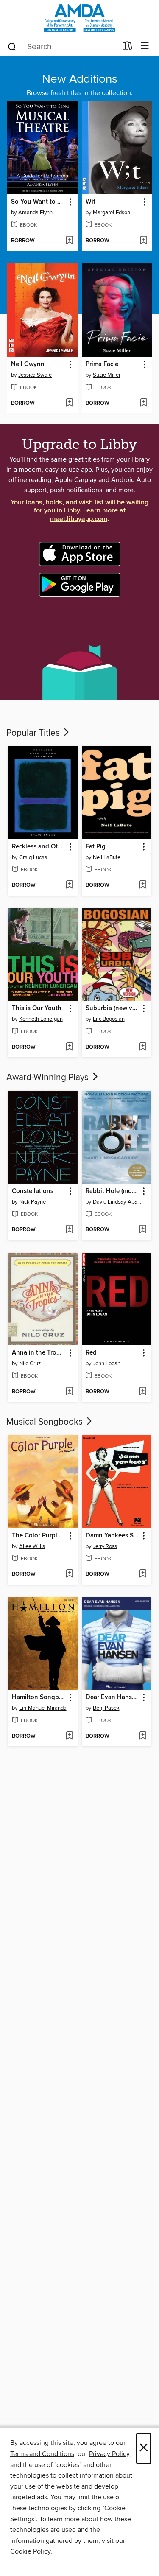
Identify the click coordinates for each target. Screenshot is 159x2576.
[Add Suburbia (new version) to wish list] (143, 1047)
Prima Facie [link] (102, 364)
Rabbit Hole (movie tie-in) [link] (113, 1191)
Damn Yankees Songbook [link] (113, 1536)
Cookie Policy (30, 2551)
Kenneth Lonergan (41, 1019)
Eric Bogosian (109, 1019)
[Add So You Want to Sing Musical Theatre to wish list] (69, 241)
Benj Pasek (106, 1708)
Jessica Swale (35, 375)
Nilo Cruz (30, 1364)
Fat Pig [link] (96, 847)
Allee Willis (32, 1546)
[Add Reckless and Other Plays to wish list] (69, 885)
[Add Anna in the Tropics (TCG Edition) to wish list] (69, 1392)
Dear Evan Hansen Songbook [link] (113, 1697)
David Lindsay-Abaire (118, 1202)
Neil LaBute (107, 857)
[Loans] (127, 48)
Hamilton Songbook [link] (39, 1697)
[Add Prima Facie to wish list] (144, 403)
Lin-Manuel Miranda (43, 1708)
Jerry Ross (105, 1546)
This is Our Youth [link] (37, 1008)
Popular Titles (34, 733)
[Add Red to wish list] (143, 1392)
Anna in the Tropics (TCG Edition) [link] (39, 1353)
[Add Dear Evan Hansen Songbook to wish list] (143, 1736)
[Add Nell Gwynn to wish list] (69, 403)
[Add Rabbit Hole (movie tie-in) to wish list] (143, 1230)
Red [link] (91, 1353)
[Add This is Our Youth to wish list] (69, 1047)
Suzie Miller (107, 375)
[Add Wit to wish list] (144, 241)
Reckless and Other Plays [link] (39, 847)
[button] (70, 202)
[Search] (12, 46)
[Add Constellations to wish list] (69, 1230)
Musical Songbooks (46, 1422)
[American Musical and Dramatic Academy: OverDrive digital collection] (79, 18)
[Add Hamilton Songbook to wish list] (69, 1736)
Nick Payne (32, 1202)
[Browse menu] (145, 46)
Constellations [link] (33, 1191)
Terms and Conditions (42, 2454)
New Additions (80, 79)
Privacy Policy (109, 2454)
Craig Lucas (33, 857)
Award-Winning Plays (49, 1078)
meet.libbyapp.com (79, 519)
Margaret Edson (112, 213)
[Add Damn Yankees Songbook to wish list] (143, 1574)
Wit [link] (91, 202)
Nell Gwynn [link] (28, 364)
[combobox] (62, 47)
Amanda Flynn (35, 213)
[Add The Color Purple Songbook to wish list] (69, 1574)
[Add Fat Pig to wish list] (143, 885)
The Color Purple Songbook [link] (39, 1536)
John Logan (107, 1364)
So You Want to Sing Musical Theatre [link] (38, 202)
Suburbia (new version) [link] (113, 1008)
